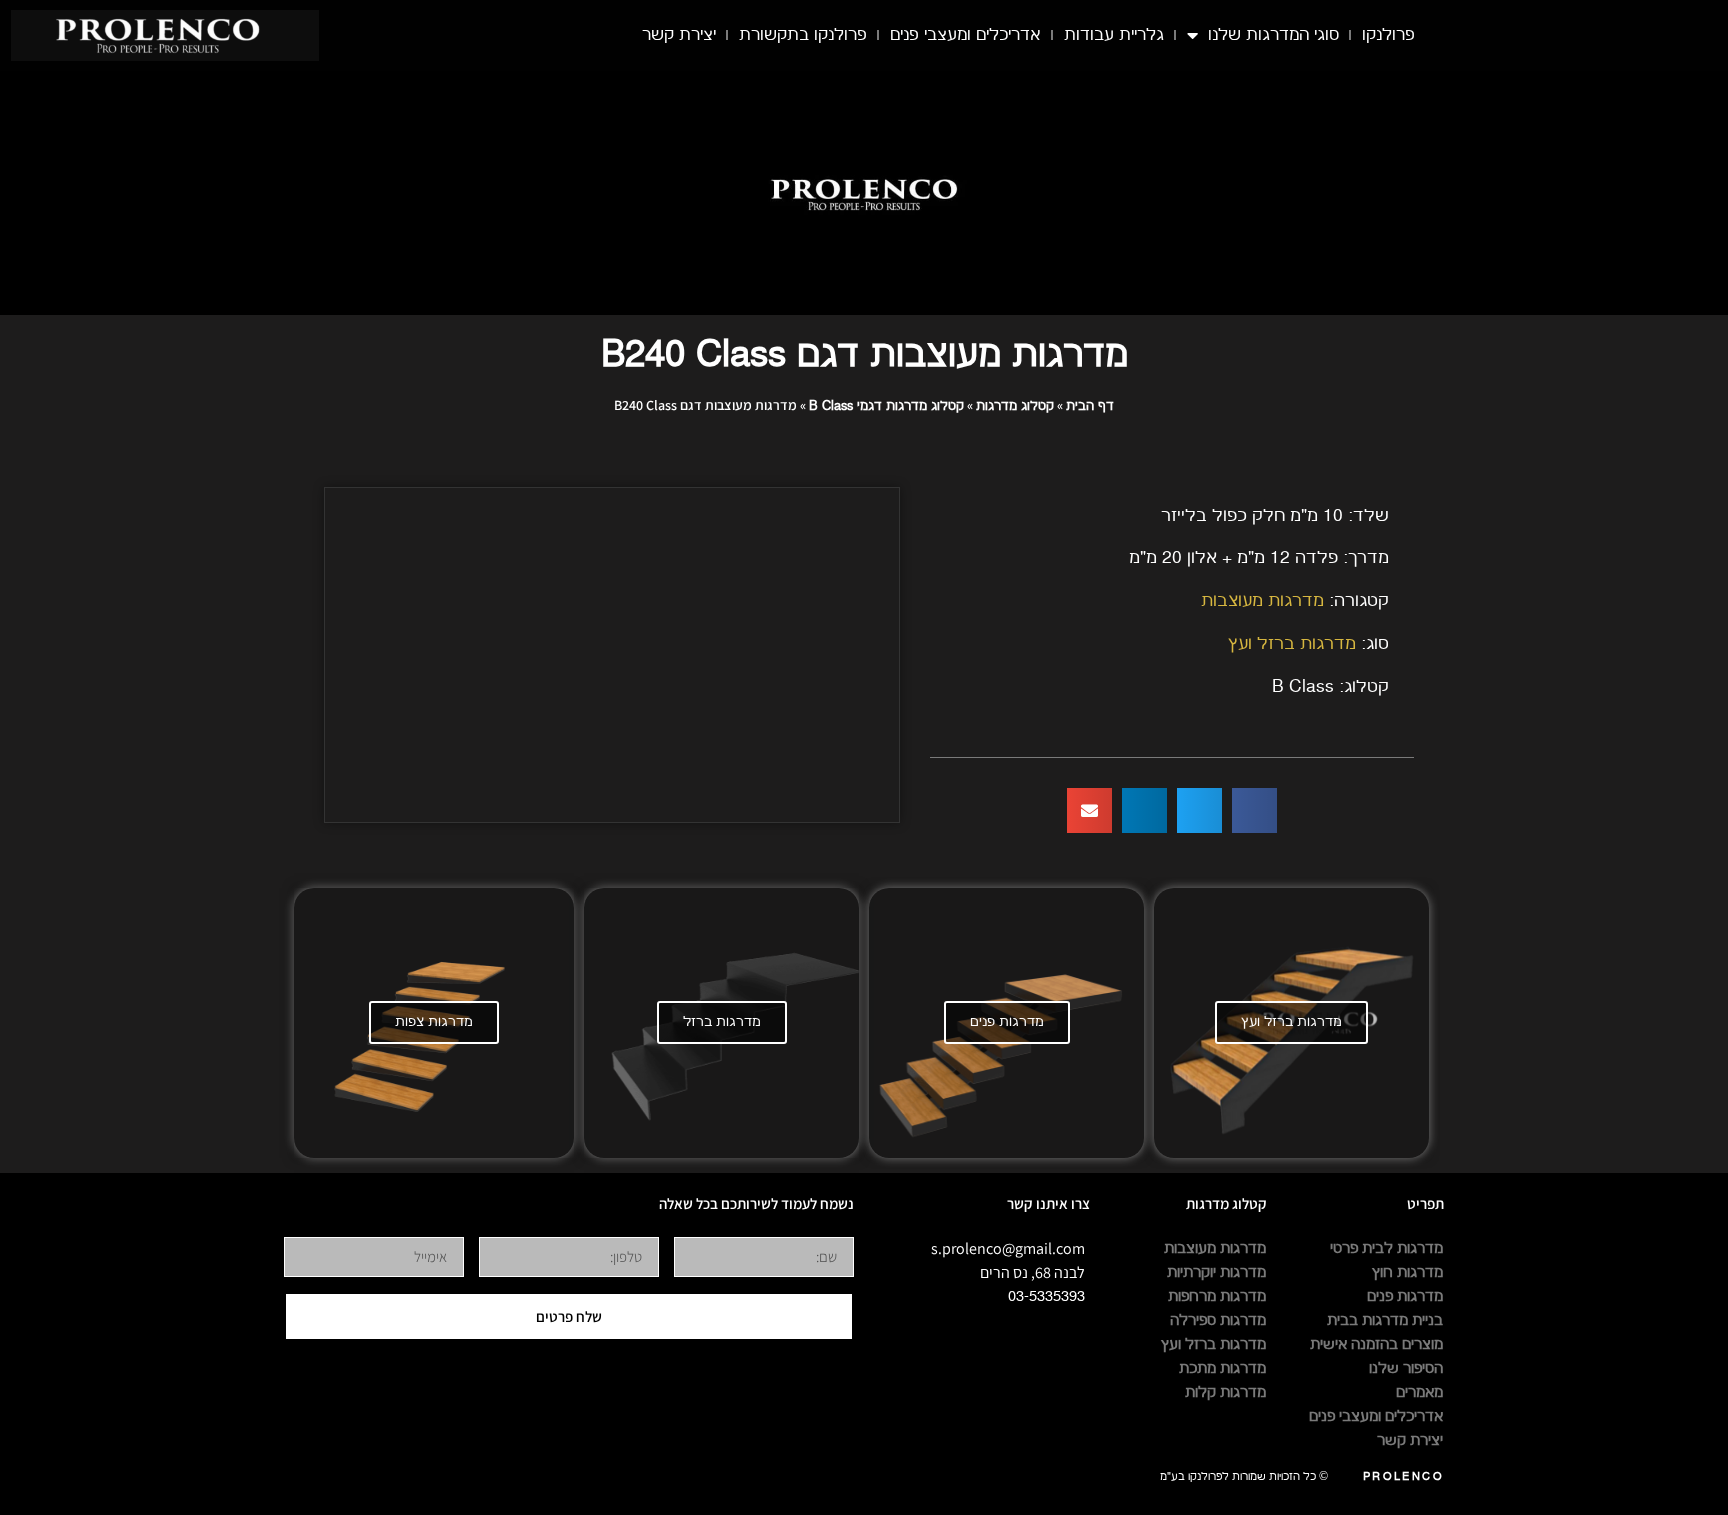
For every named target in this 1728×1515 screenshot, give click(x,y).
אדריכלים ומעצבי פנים (965, 35)
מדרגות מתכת (1222, 1368)
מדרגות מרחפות (1217, 1296)
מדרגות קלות (1225, 1392)
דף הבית (1090, 406)
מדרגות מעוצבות (1262, 600)
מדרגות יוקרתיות (1216, 1272)
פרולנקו (1388, 35)
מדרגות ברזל (722, 1022)
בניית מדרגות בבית (1385, 1320)
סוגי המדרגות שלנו (1273, 35)
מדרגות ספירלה (1218, 1320)
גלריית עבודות (1114, 35)
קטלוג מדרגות (1015, 406)
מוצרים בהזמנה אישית (1376, 1344)
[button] (1254, 810)
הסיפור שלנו (1406, 1368)
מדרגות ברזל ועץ (1292, 643)
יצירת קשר (679, 35)
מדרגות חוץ (1407, 1272)
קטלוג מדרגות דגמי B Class (886, 406)
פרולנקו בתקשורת (803, 35)
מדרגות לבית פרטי (1386, 1248)
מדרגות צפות (434, 1022)
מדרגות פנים (1007, 1022)
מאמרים (1419, 1392)
